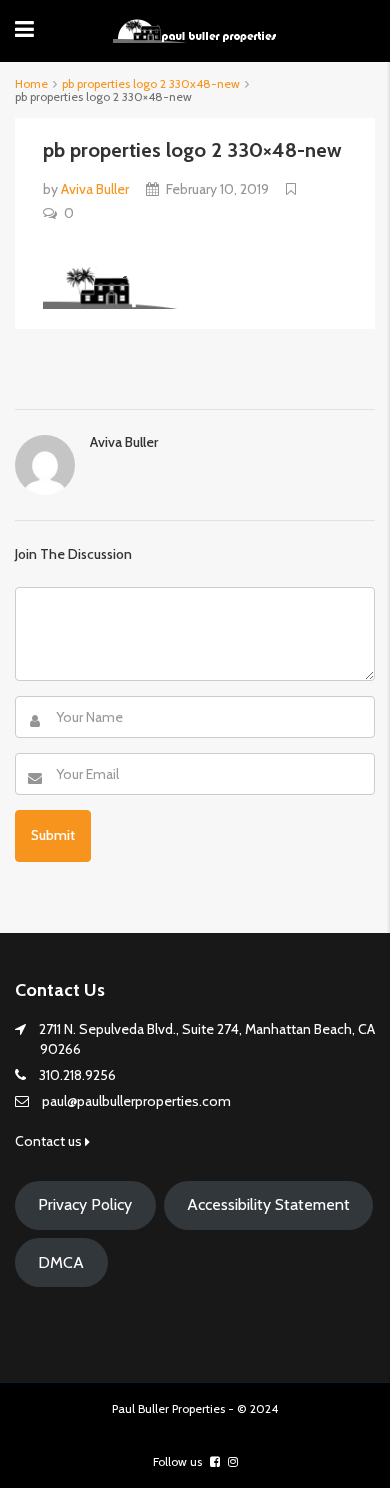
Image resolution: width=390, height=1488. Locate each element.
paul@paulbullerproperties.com (136, 1101)
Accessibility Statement (268, 1204)
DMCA (61, 1262)
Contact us (50, 1141)
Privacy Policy (85, 1204)
